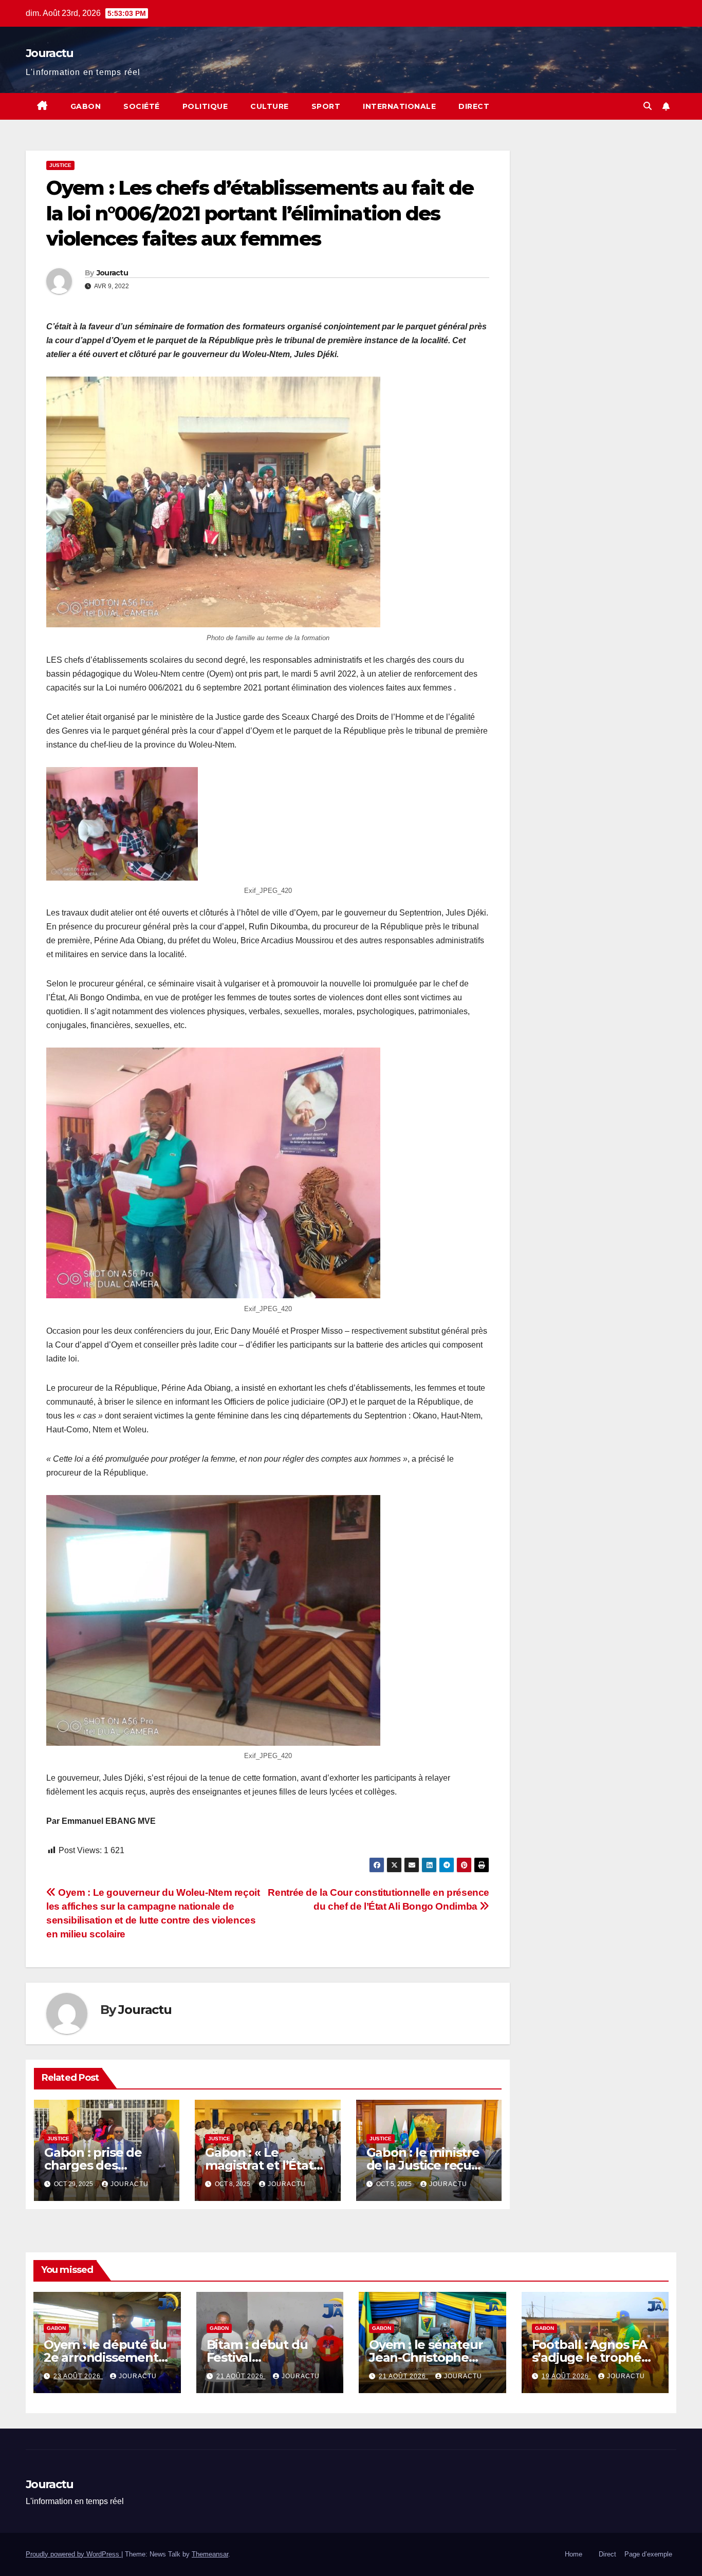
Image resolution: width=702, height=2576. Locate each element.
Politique (205, 106)
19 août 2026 (566, 2376)
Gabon (86, 106)
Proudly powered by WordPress (73, 2554)
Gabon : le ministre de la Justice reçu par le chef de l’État (425, 2165)
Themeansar (210, 2554)
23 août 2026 (78, 2376)
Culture (270, 106)
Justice (60, 165)
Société (142, 106)
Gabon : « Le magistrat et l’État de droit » (259, 2165)
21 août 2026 (241, 2376)
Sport (326, 106)
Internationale (399, 106)
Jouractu (49, 53)
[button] (648, 106)
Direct (474, 106)
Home (574, 2554)
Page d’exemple (648, 2554)
